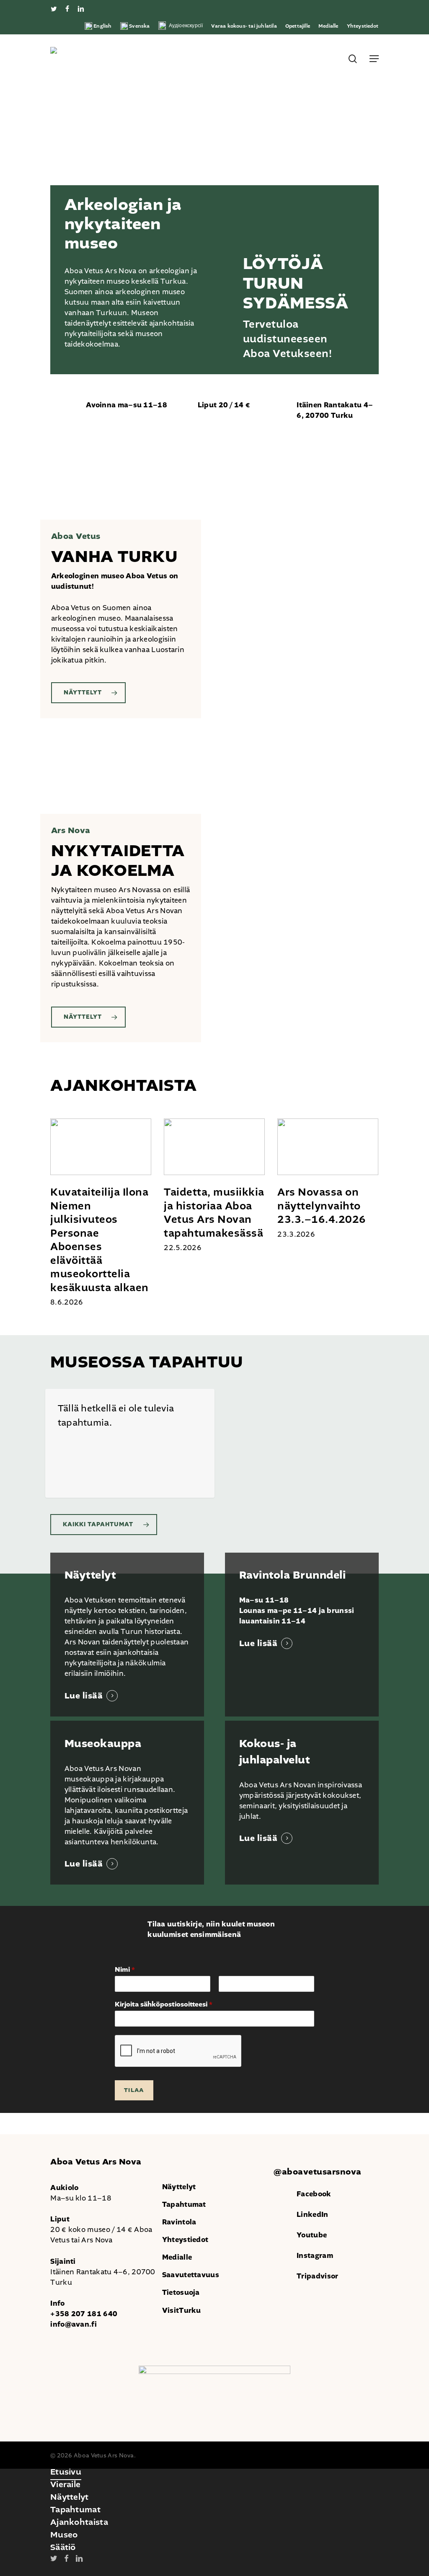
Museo (64, 2535)
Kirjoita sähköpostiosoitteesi (164, 2005)
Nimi (125, 1970)
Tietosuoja (181, 2293)
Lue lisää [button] (84, 1696)
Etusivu (66, 2472)
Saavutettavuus (191, 2275)
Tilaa (134, 2090)
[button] (374, 59)
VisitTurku (182, 2311)
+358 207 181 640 (84, 2314)
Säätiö (63, 2547)
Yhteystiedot (185, 2240)
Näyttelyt (179, 2187)
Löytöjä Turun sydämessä (296, 283)
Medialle (177, 2257)
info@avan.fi (74, 2324)
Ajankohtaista (79, 2522)
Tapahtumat (184, 2204)
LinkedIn (312, 2215)
